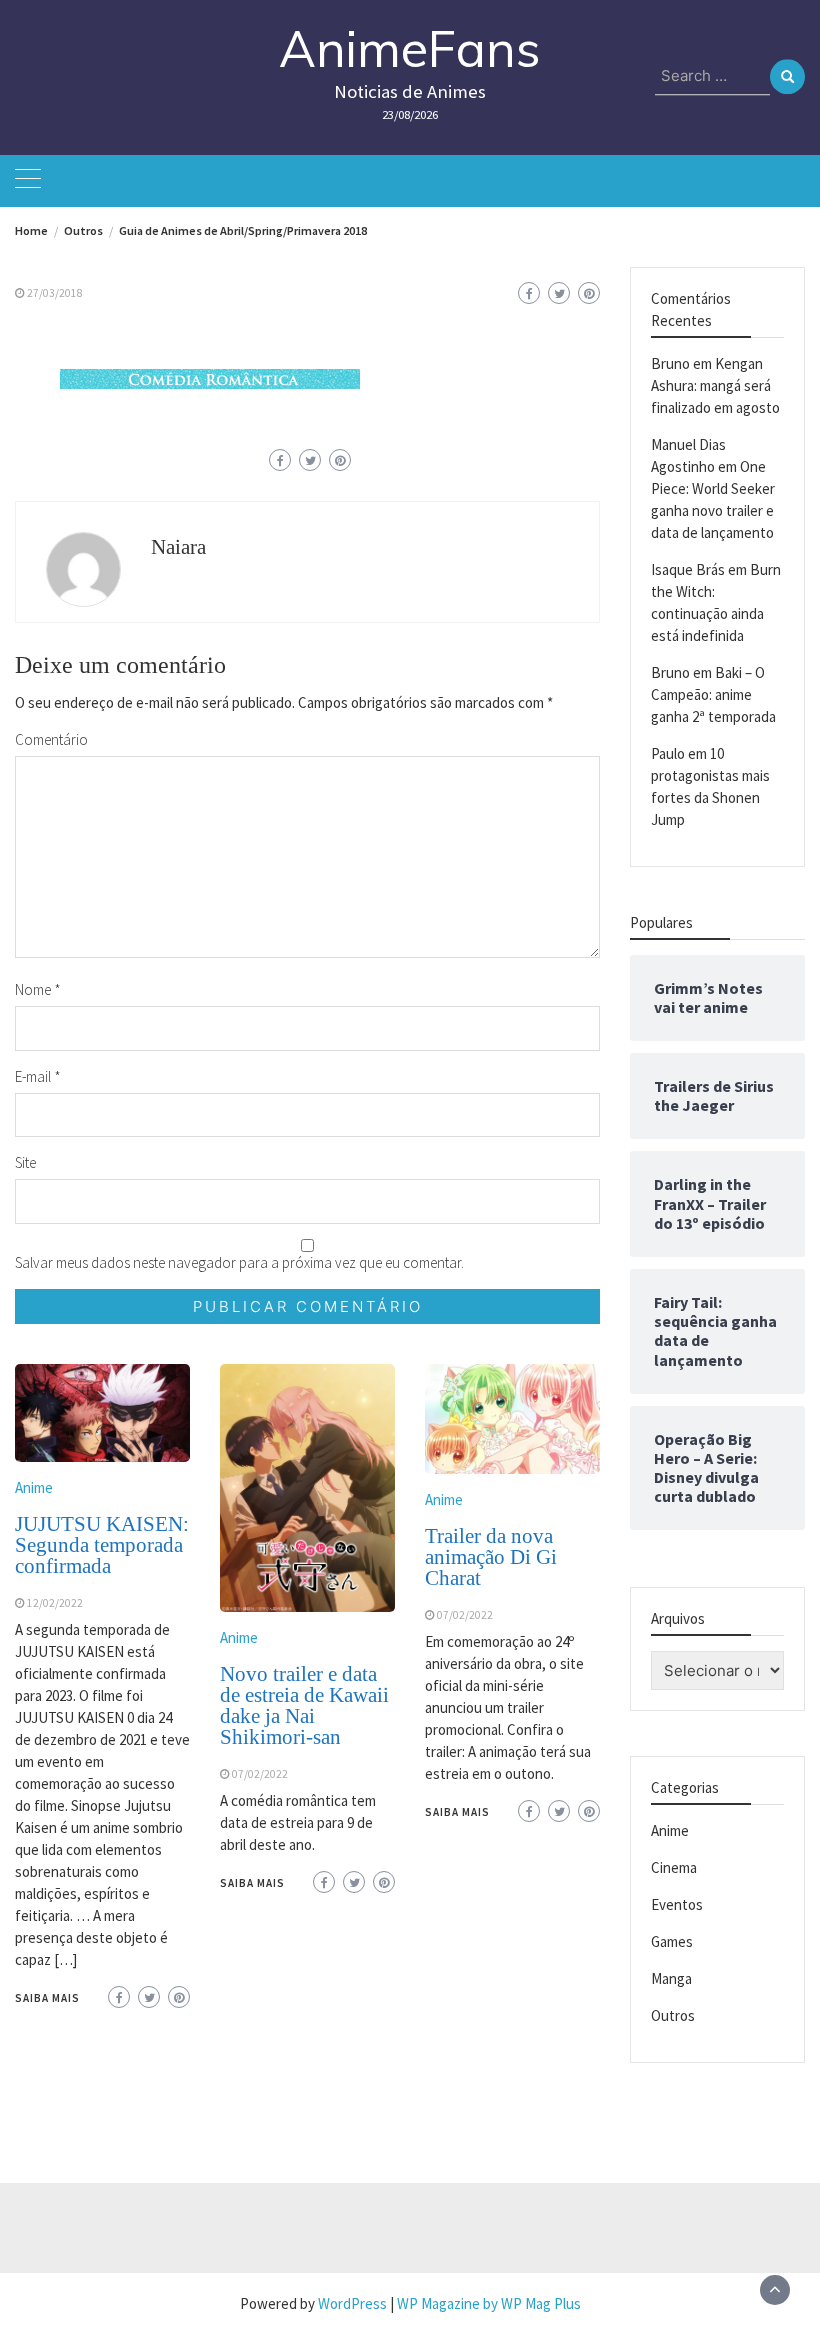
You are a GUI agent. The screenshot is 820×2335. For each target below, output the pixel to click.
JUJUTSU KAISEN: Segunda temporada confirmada (102, 1545)
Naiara (178, 547)
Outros (673, 2015)
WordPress (352, 2303)
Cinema (674, 1867)
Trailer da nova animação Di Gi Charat (491, 1557)
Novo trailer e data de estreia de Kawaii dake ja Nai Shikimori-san (304, 1705)
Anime (34, 1487)
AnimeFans (410, 48)
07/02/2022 (260, 1774)
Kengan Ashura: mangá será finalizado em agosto (715, 385)
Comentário (51, 739)
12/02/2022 (55, 1603)
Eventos (677, 1904)
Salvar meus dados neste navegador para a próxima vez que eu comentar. (239, 1262)
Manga (671, 1978)
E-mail (38, 1076)
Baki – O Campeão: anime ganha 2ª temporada (713, 694)
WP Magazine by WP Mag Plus (489, 2303)
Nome (38, 989)
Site (25, 1162)
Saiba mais (47, 1998)
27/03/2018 (55, 293)
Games (672, 1941)
